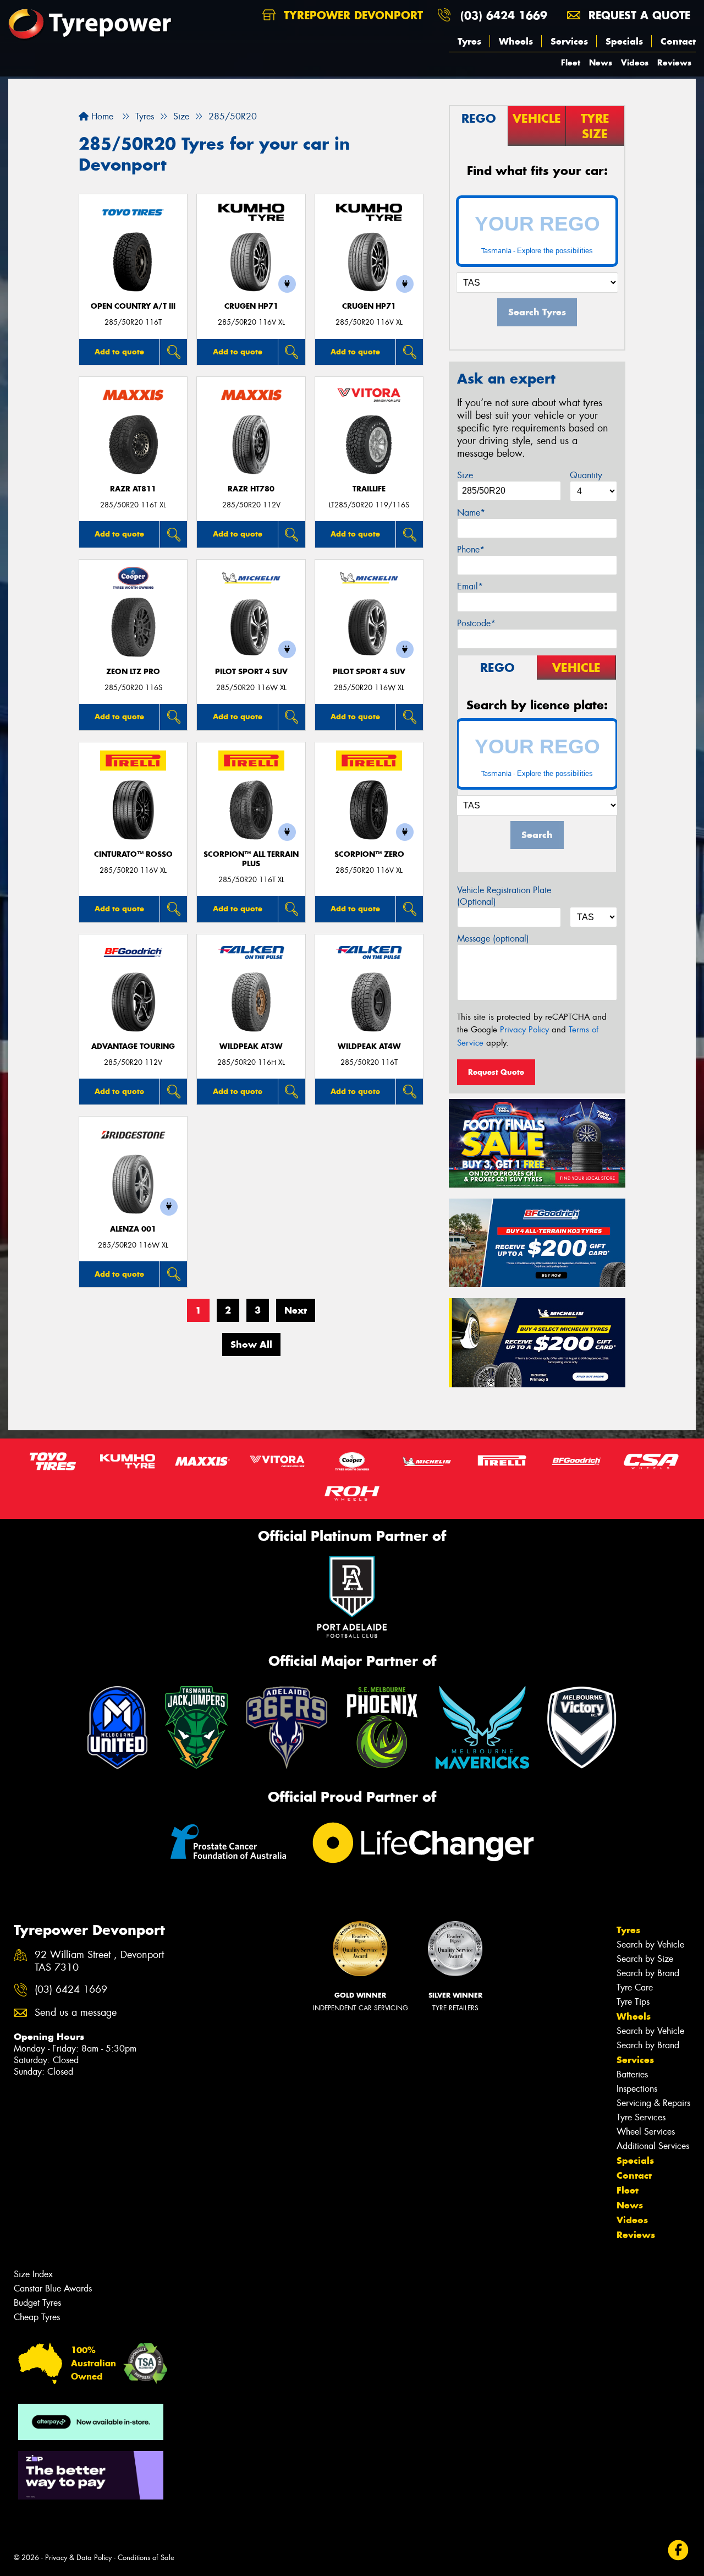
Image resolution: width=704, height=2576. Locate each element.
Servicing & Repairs (653, 2103)
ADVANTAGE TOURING (133, 1046)
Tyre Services (641, 2117)
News (601, 62)
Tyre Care (635, 1987)
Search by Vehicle (650, 1945)
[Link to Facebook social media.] (678, 2550)
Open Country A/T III (133, 306)
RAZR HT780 (251, 489)
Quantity (586, 475)
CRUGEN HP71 (251, 306)
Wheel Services (646, 2132)
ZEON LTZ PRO (133, 672)
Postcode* (476, 623)
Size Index (33, 2274)
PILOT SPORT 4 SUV (251, 672)
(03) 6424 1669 (504, 15)
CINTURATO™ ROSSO (133, 854)
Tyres (469, 41)
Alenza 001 (133, 1229)
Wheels (516, 41)
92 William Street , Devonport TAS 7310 (99, 1961)
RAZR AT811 (133, 489)
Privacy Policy (524, 1030)
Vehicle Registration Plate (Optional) (504, 896)
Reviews (674, 62)
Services (569, 41)
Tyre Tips (633, 2002)
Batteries (632, 2074)
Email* (470, 586)
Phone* (471, 549)
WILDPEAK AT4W (369, 1046)
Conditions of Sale (146, 2558)
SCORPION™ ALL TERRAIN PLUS (251, 859)
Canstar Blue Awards (53, 2288)
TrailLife (369, 489)
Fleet (571, 62)
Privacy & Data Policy (78, 2558)
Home (101, 116)
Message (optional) (493, 939)
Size (465, 475)
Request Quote (496, 1072)
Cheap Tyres (37, 2317)
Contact (678, 41)
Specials (624, 41)
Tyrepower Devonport (351, 15)
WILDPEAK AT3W (251, 1046)
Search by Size (645, 1959)
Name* (471, 513)
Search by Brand (648, 1973)
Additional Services (653, 2146)
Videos (635, 62)
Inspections (637, 2089)
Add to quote (119, 352)
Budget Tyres (37, 2303)
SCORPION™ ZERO (369, 854)
